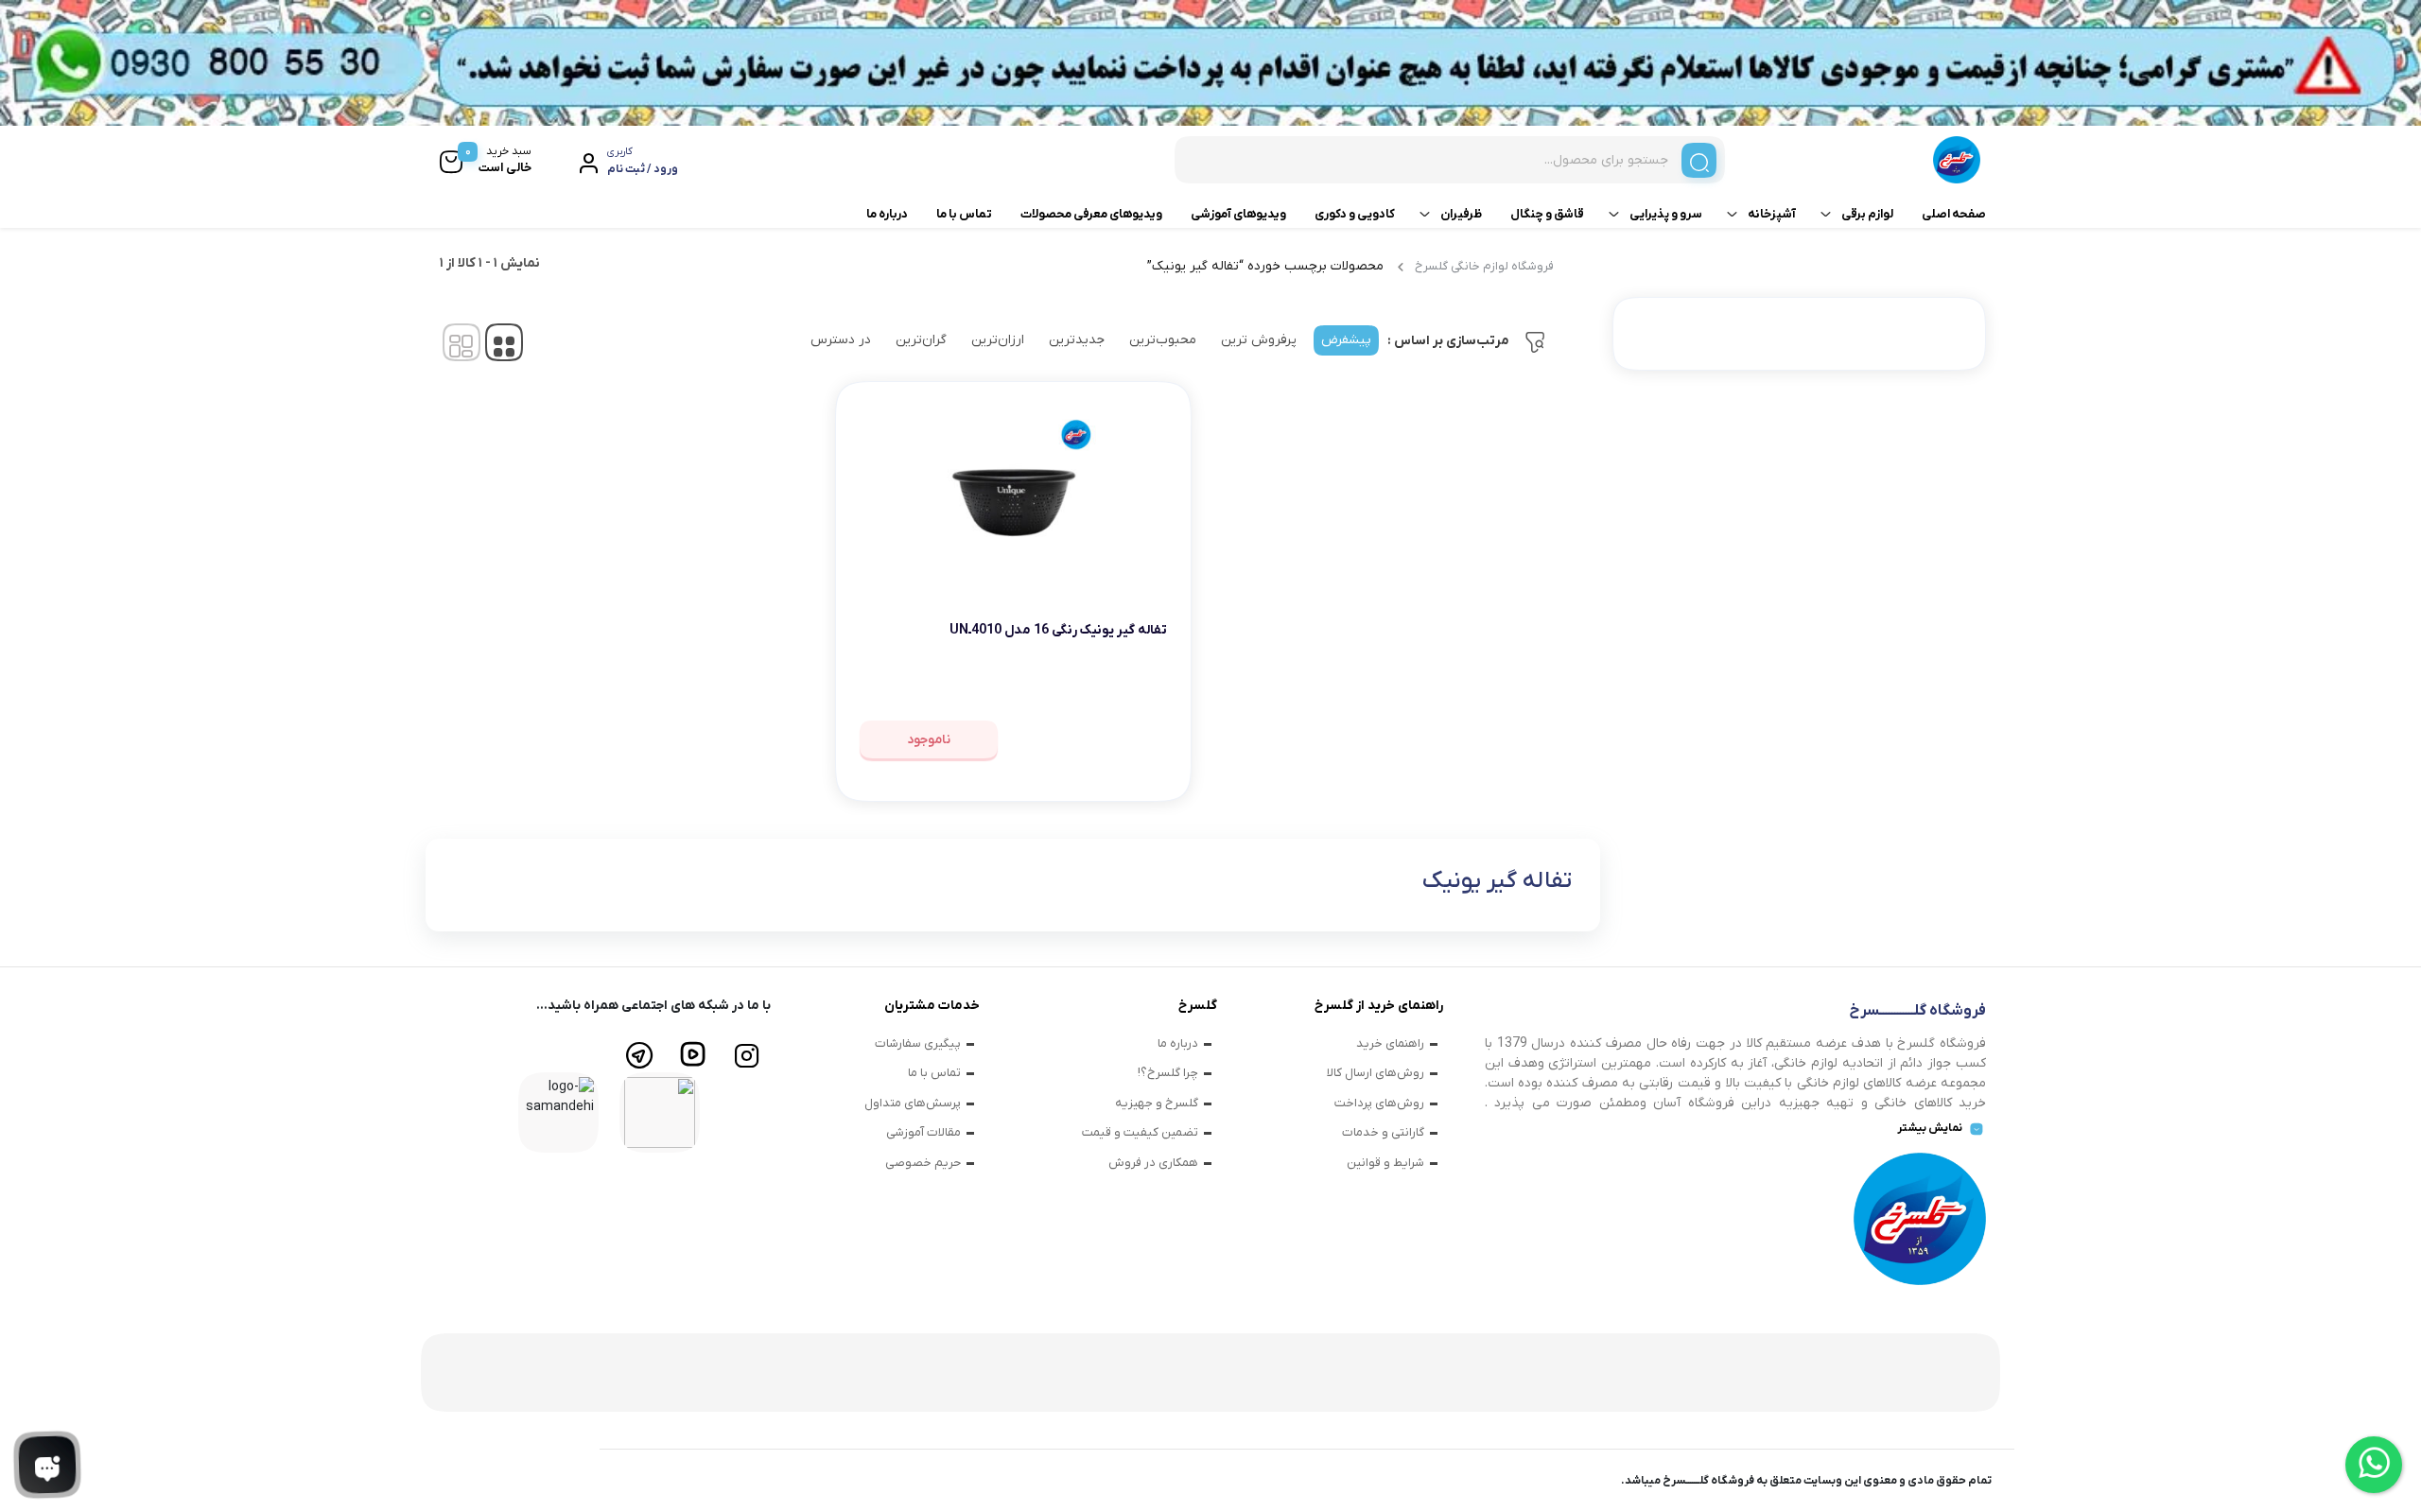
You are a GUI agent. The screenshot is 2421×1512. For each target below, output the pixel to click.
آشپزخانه (1772, 214)
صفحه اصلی (1954, 214)
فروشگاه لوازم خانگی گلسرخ (1484, 266)
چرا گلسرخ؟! (1168, 1073)
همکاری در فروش (1153, 1163)
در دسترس (841, 340)
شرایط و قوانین (1385, 1163)
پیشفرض (1346, 340)
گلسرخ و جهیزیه (1157, 1103)
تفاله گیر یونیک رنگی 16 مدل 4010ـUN (1058, 630)
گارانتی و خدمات (1383, 1132)
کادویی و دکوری (1355, 214)
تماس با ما (964, 214)
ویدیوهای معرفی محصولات (1091, 214)
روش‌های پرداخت (1379, 1103)
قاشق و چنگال (1547, 214)
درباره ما (887, 214)
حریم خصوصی (923, 1163)
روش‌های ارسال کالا (1376, 1073)
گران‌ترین (921, 340)
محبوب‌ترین (1163, 340)
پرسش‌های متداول (913, 1103)
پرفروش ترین (1259, 340)
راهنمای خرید (1390, 1043)
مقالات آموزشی (923, 1132)
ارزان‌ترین (998, 340)
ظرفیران (1461, 214)
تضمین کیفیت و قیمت (1140, 1132)
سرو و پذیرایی (1666, 214)
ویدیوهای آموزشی (1238, 214)
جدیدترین (1077, 340)
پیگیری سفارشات (918, 1043)
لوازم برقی (1867, 214)
